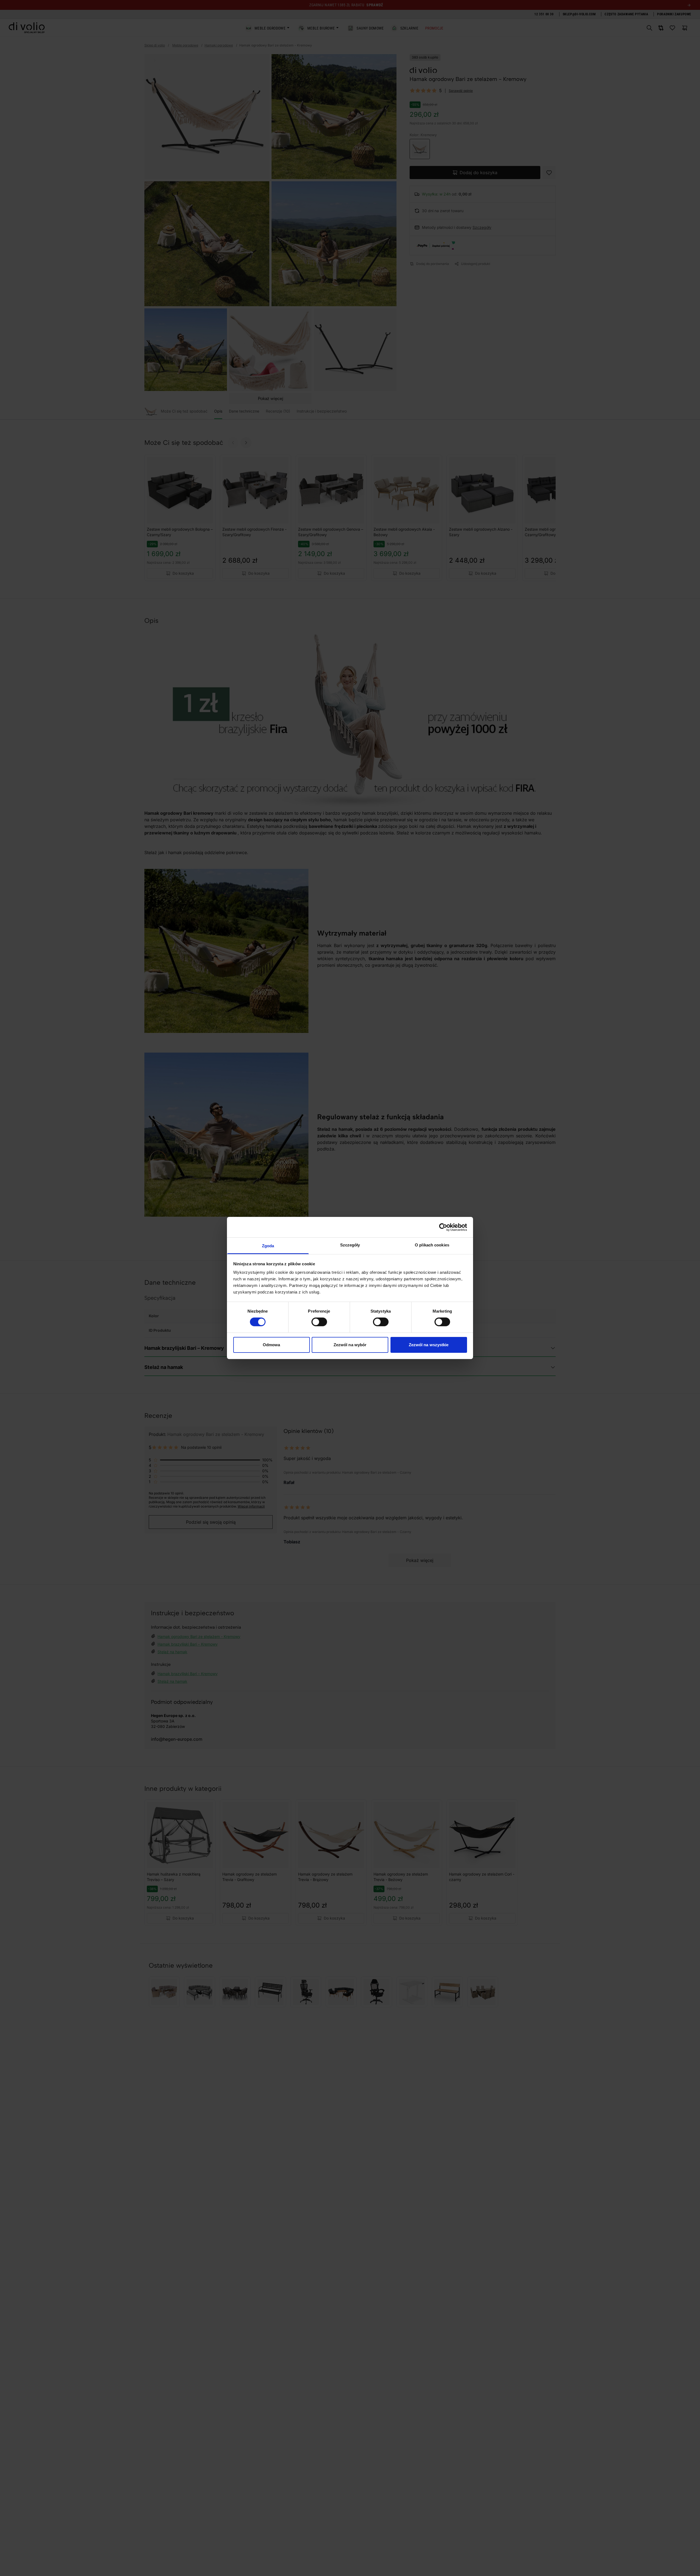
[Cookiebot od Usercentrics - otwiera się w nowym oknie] (443, 1227)
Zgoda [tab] (268, 1246)
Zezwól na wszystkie (429, 1345)
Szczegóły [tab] (350, 1245)
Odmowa (272, 1345)
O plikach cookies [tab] (432, 1245)
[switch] (319, 1322)
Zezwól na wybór (350, 1345)
